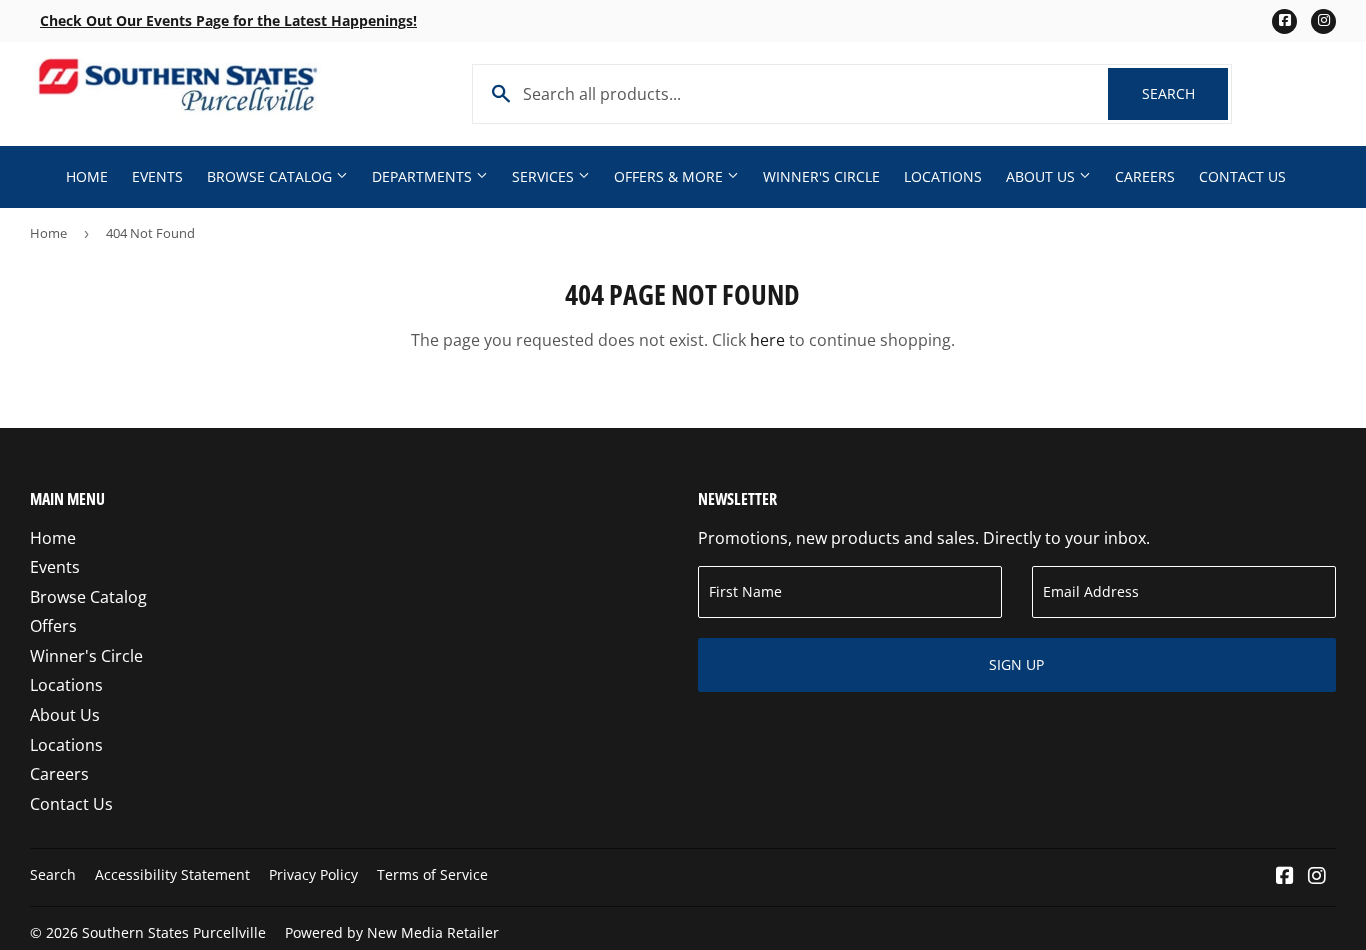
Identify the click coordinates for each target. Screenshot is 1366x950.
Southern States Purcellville (174, 932)
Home (87, 176)
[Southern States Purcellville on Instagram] (1317, 877)
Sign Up (1016, 664)
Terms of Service (432, 874)
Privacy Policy (313, 874)
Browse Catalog (271, 176)
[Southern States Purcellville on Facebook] (1285, 877)
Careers (1145, 176)
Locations (943, 176)
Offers (53, 626)
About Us (1042, 176)
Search (1185, 93)
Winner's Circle (821, 176)
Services (545, 176)
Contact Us (1242, 176)
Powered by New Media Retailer (392, 932)
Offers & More (670, 176)
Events (157, 176)
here (767, 340)
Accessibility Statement (172, 874)
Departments (424, 176)
